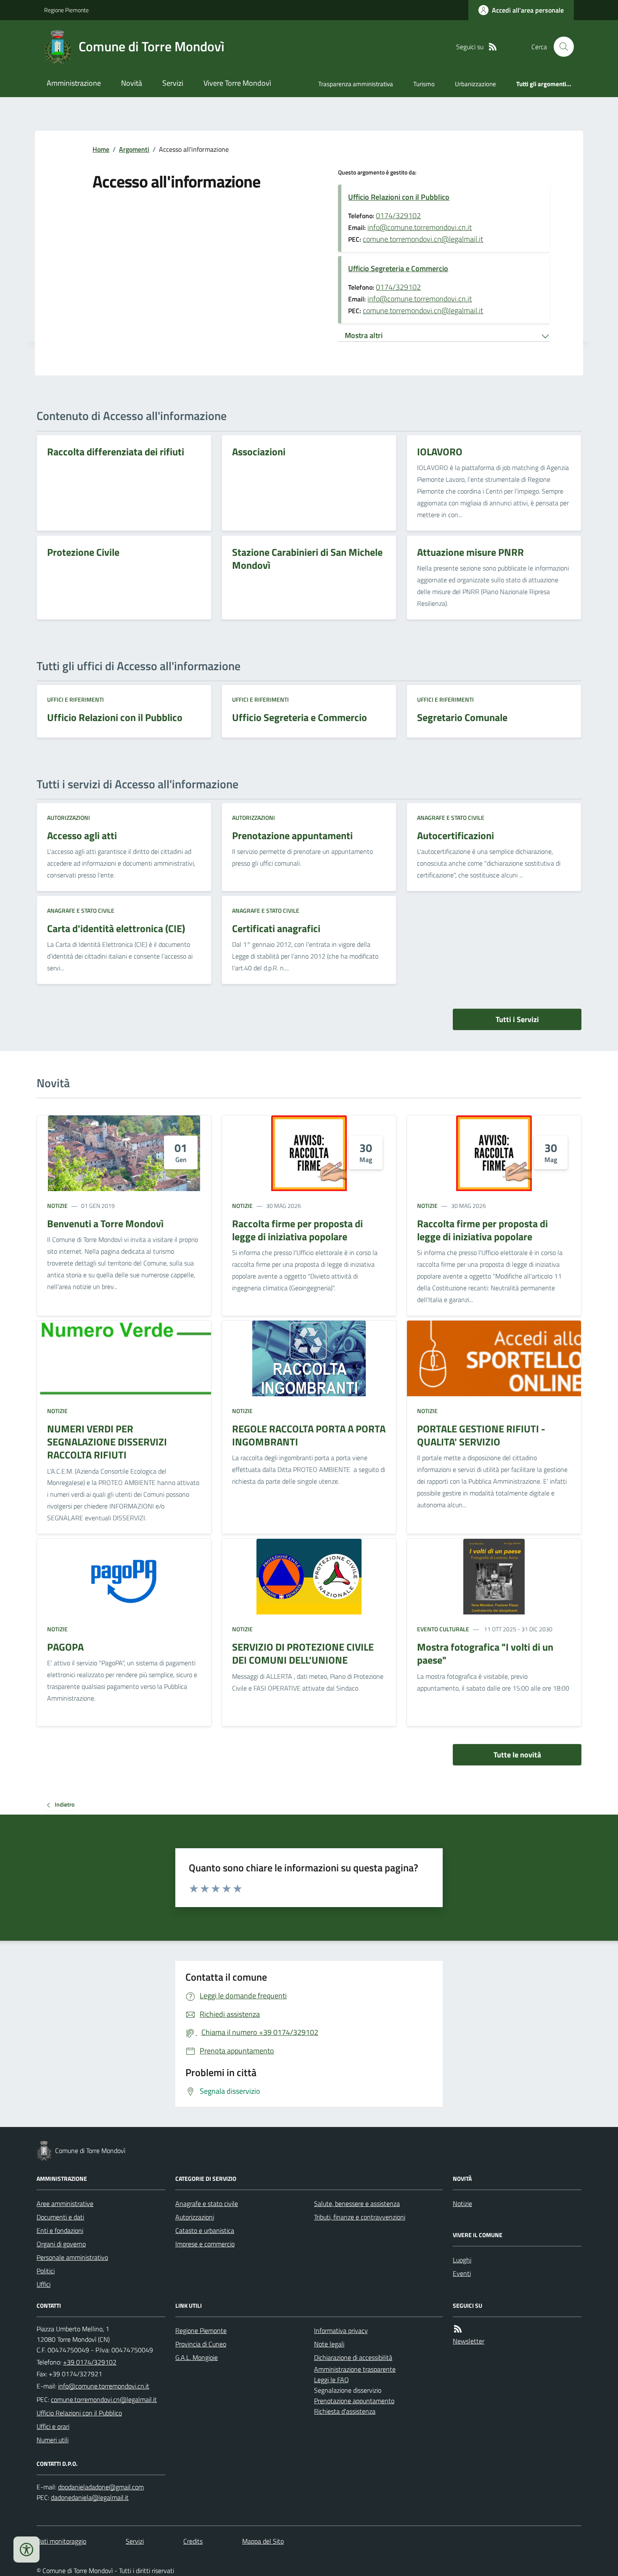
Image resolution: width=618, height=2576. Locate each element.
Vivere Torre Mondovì (237, 83)
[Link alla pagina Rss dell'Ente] (458, 2329)
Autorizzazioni (69, 818)
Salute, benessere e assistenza (357, 2203)
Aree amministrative (65, 2203)
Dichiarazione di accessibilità (353, 2357)
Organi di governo (61, 2244)
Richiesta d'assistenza (345, 2411)
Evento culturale (443, 1629)
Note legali (329, 2344)
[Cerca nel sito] (560, 47)
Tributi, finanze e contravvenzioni (360, 2217)
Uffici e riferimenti (75, 699)
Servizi (173, 83)
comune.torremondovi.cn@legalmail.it (423, 239)
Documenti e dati (60, 2217)
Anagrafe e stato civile (451, 818)
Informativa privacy (341, 2330)
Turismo (424, 84)
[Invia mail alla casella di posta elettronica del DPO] (101, 2487)
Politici (46, 2271)
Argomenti (134, 149)
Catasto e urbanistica (205, 2230)
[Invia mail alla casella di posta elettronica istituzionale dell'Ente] (104, 2386)
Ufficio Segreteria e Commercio (398, 268)
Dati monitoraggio (61, 2541)
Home (101, 149)
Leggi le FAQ (331, 2380)
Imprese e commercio (205, 2244)
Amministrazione (74, 83)
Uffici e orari (53, 2426)
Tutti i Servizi (517, 1019)
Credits (193, 2541)
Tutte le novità (517, 1755)
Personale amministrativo (72, 2257)
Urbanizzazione (475, 84)
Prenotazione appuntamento (354, 2401)
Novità (132, 83)
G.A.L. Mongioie (197, 2357)
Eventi (462, 2273)
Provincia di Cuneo (201, 2344)
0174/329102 (398, 215)
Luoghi (462, 2260)
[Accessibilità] (26, 2550)
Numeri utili (53, 2440)
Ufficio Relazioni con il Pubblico (399, 197)
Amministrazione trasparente (355, 2369)
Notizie (57, 1206)
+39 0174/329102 (90, 2362)
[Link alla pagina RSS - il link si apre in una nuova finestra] (493, 47)
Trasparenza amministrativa (356, 84)
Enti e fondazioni (60, 2230)
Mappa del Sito (263, 2541)
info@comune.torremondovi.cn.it (420, 227)
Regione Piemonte (66, 10)
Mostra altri (364, 335)
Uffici (44, 2284)
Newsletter (469, 2341)
